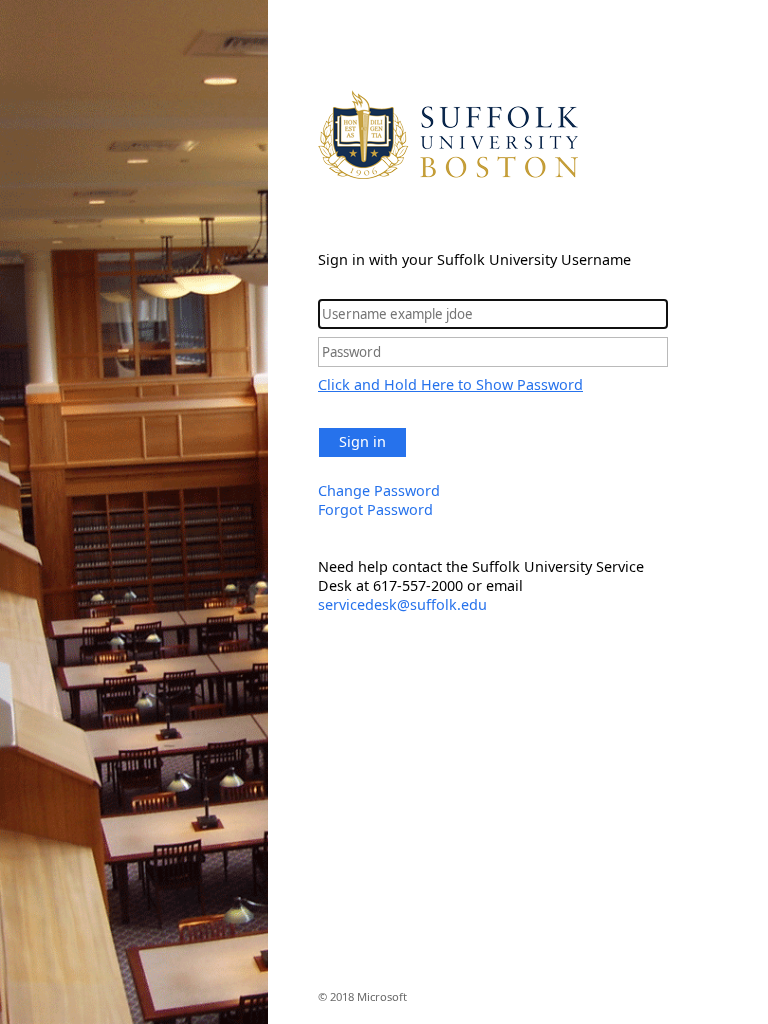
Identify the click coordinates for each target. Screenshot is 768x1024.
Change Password (379, 490)
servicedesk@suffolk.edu (402, 604)
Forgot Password (375, 509)
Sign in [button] (362, 441)
